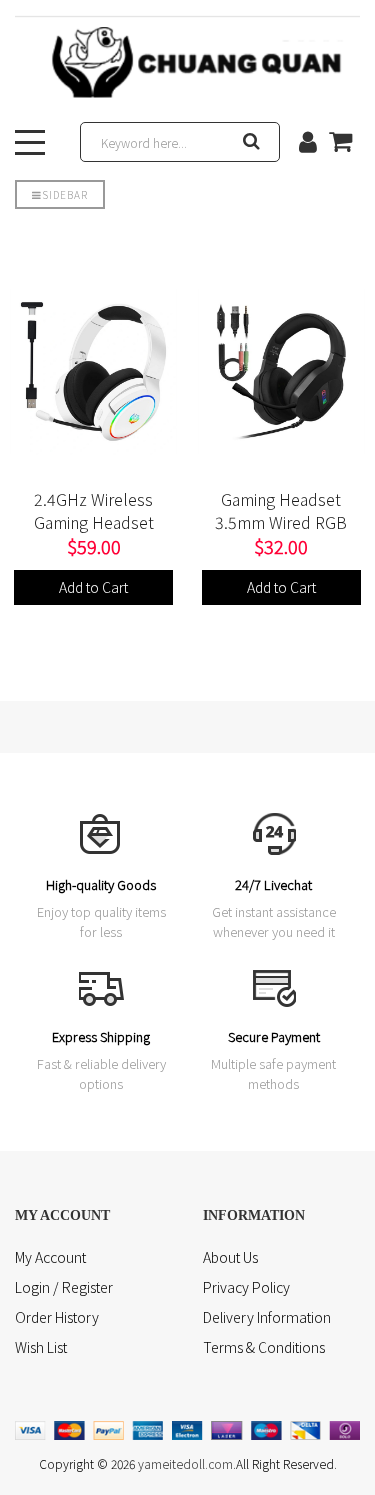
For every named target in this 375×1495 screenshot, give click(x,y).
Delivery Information (267, 1317)
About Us (230, 1257)
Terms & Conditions (264, 1347)
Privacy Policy (246, 1287)
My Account (50, 1257)
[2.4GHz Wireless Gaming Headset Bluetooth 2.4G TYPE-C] (94, 371)
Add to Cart (93, 587)
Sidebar (65, 194)
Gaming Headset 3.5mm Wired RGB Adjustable (281, 522)
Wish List (41, 1347)
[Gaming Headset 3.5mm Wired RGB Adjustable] (282, 371)
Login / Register (64, 1287)
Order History (57, 1317)
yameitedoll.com (185, 1463)
